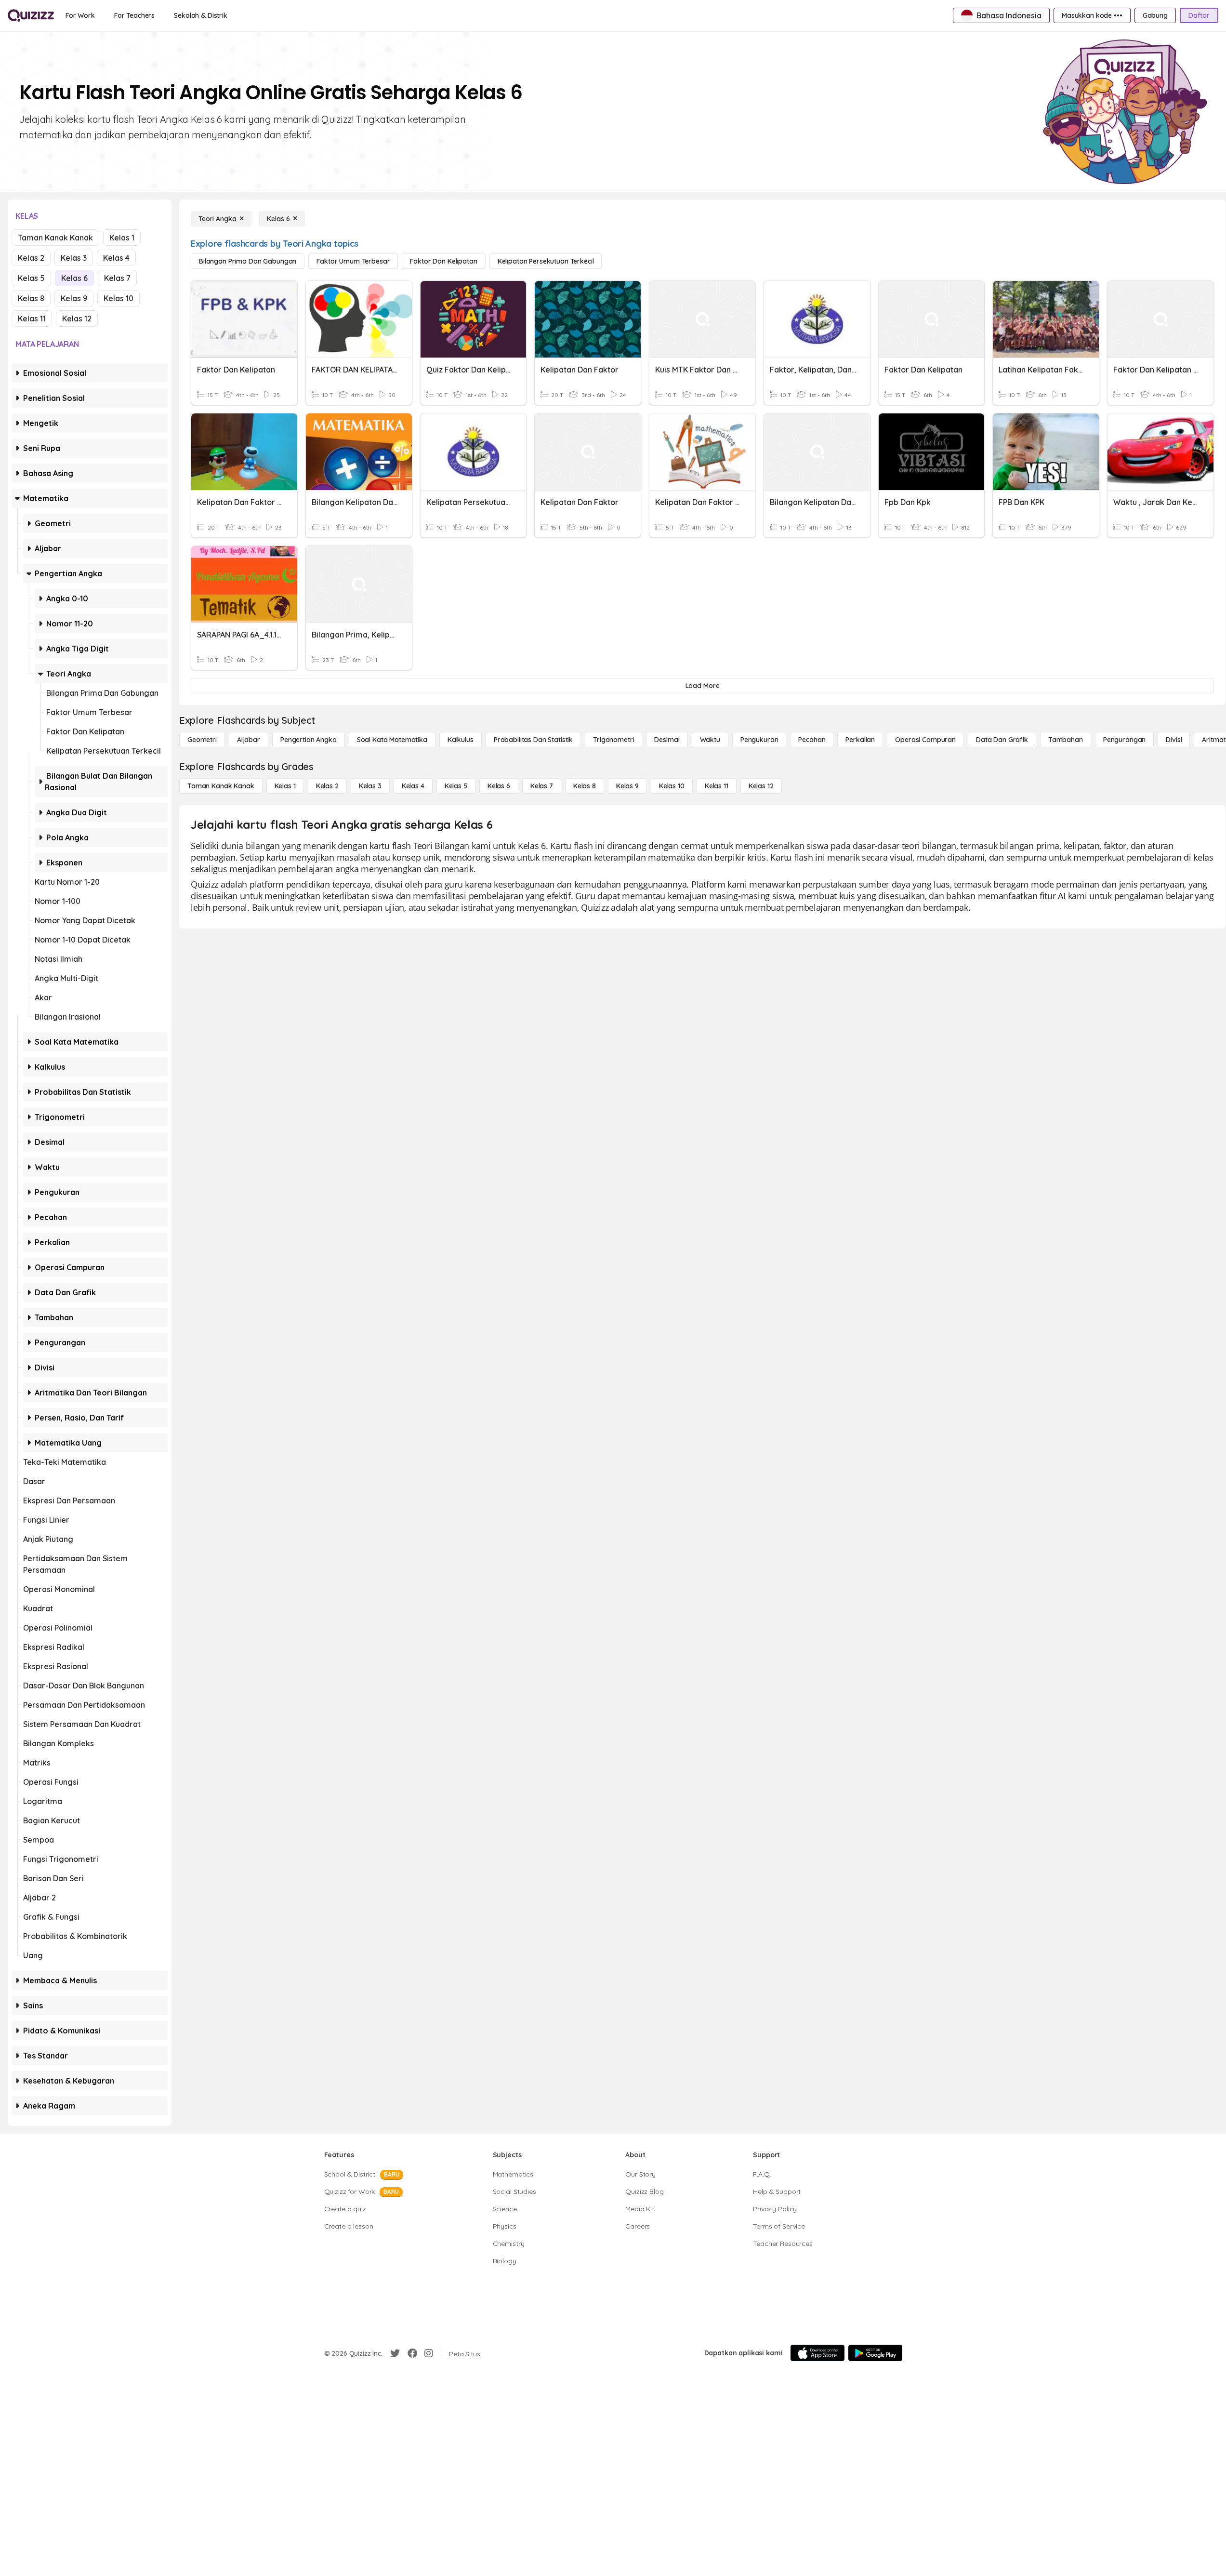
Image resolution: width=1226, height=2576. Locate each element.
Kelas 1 (122, 238)
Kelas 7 (117, 278)
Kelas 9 (74, 298)
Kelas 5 (31, 278)
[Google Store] (875, 2353)
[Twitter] (395, 2353)
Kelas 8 (31, 298)
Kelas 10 (119, 298)
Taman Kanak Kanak (55, 238)
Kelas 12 (77, 319)
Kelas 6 (74, 278)
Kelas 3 (74, 258)
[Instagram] (429, 2353)
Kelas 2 (31, 258)
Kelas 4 (116, 258)
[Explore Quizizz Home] (31, 15)
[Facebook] (412, 2353)
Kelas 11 (32, 319)
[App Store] (817, 2353)
